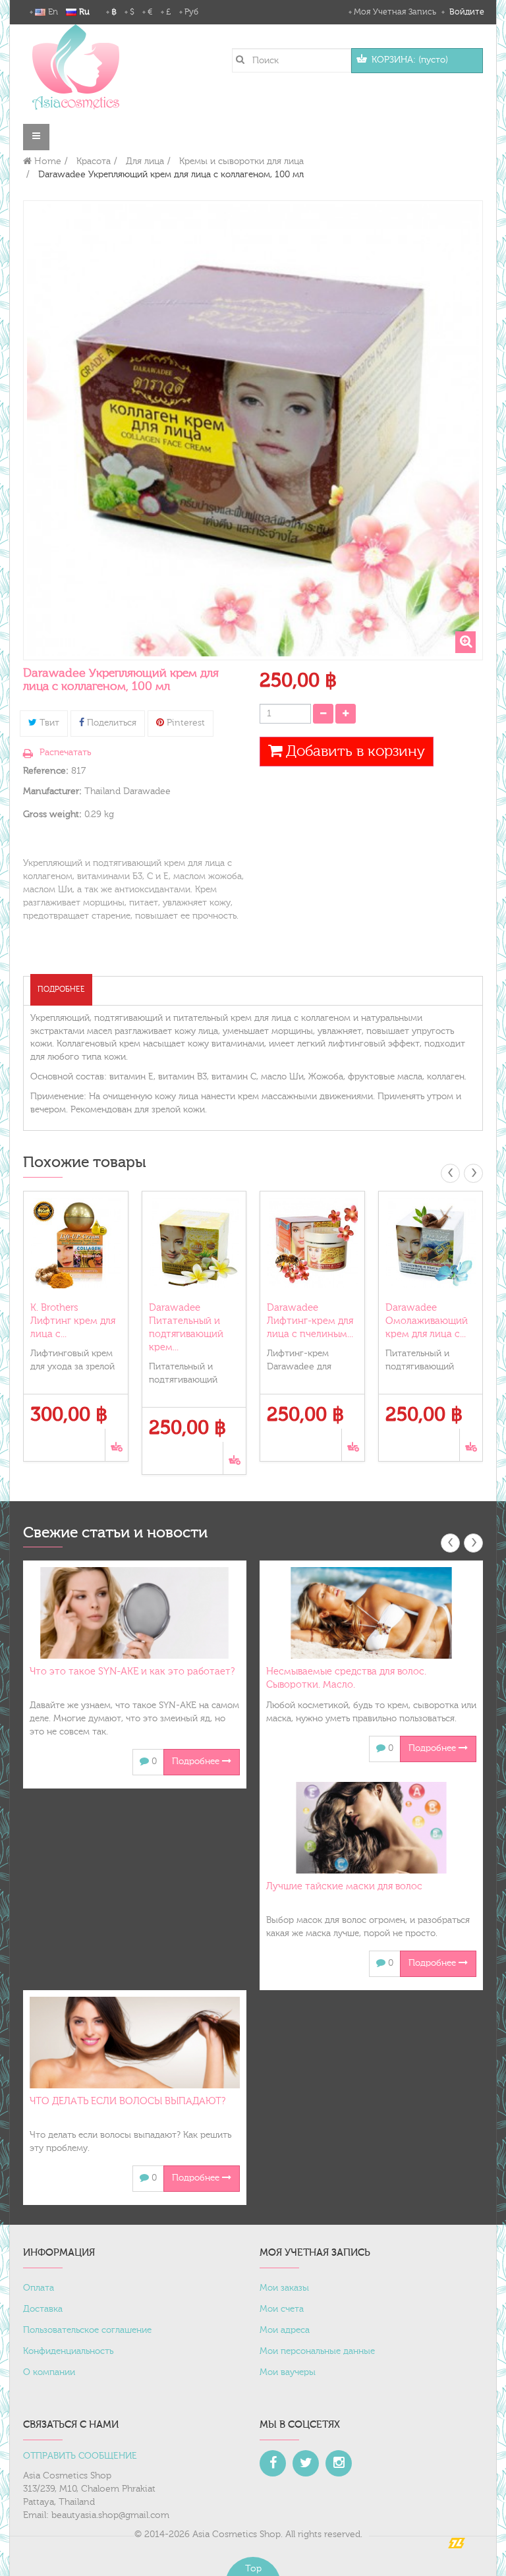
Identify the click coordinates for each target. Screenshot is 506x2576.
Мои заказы (284, 2288)
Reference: (46, 771)
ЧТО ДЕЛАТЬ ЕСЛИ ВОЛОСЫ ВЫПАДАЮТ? (127, 2101)
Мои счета (282, 2309)
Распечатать (65, 753)
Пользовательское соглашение (87, 2330)
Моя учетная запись (395, 12)
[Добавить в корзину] (116, 1445)
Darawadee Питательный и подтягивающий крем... (186, 1328)
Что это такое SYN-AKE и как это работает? (132, 1672)
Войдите (465, 12)
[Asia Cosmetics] (76, 67)
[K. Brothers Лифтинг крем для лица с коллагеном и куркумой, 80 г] (76, 1244)
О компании (49, 2372)
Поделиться (110, 723)
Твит (48, 723)
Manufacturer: (52, 791)
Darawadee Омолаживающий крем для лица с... (427, 1321)
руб (191, 12)
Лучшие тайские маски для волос (344, 1886)
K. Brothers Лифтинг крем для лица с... (73, 1321)
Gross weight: (52, 815)
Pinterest (184, 723)
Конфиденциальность (68, 2351)
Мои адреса (285, 2330)
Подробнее (61, 989)
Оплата (39, 2288)
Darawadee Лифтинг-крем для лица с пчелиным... (310, 1321)
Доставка (43, 2309)
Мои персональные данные (317, 2351)
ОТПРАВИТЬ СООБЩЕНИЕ (80, 2456)
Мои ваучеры (288, 2372)
